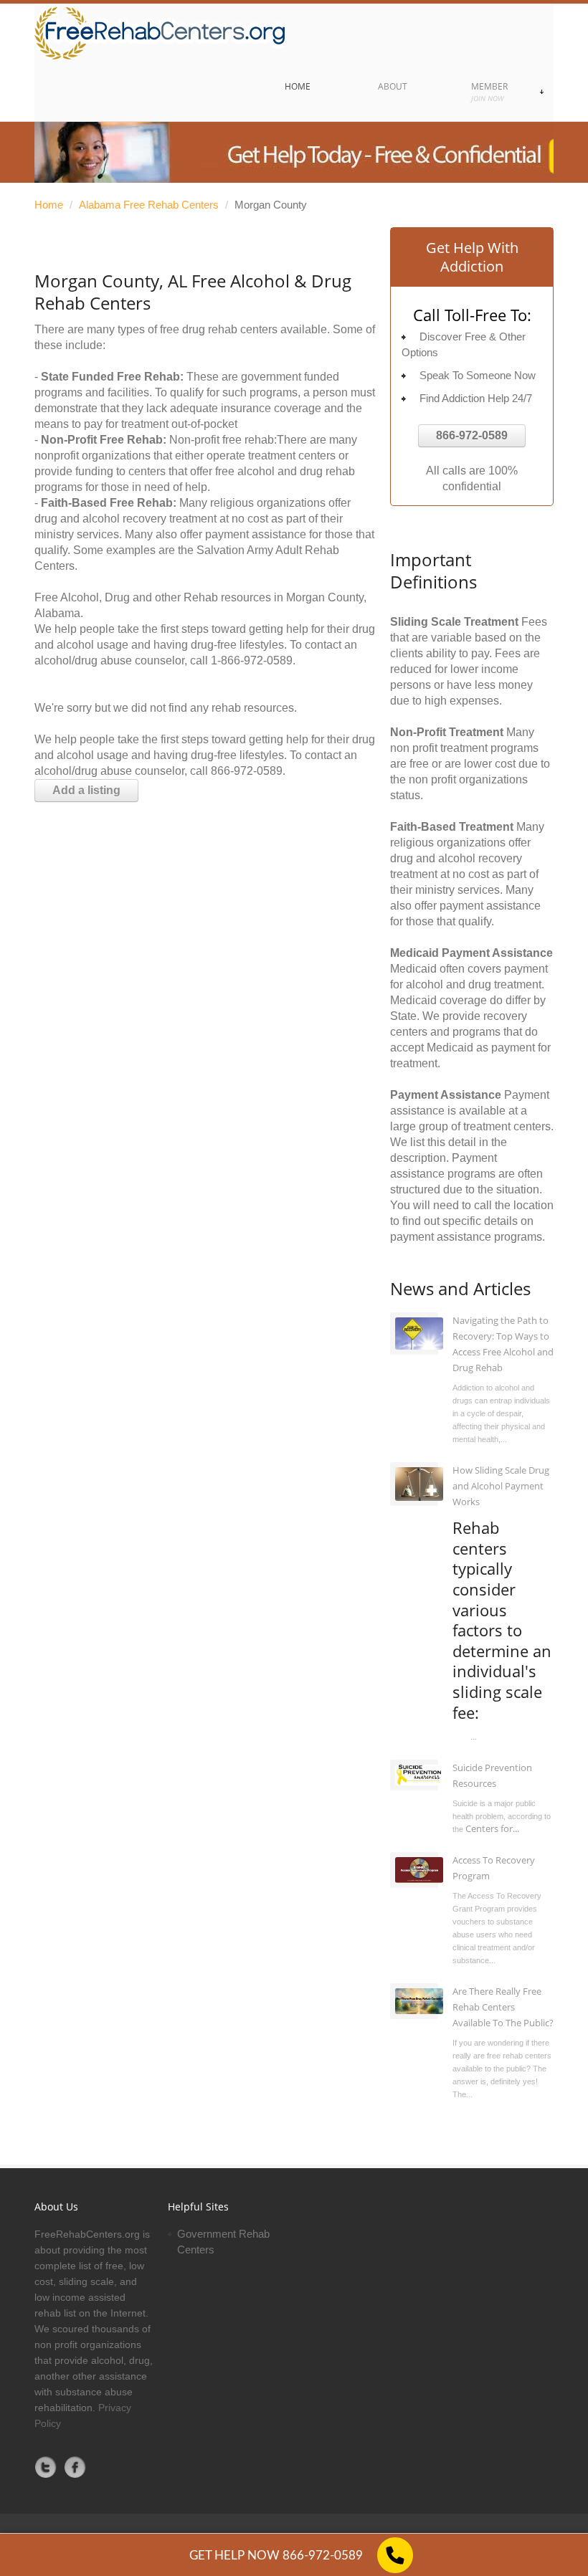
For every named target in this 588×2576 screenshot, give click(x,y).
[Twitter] (46, 2467)
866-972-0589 (472, 435)
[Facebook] (75, 2467)
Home (49, 205)
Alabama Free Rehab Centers (149, 205)
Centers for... (492, 1828)
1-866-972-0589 (252, 660)
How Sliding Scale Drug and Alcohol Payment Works (501, 1486)
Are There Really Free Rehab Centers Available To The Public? (503, 2007)
